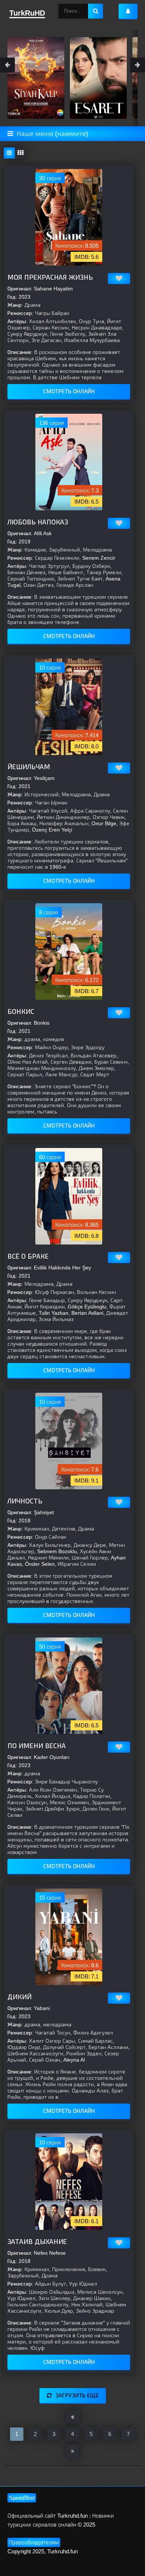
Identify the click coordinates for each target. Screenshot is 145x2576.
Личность (25, 1501)
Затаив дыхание (37, 2242)
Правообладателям (34, 2542)
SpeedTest (22, 2498)
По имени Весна (37, 1746)
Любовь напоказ (38, 522)
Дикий (20, 1997)
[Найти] (96, 11)
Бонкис (21, 1012)
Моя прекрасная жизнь (50, 277)
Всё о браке (28, 1256)
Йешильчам (29, 767)
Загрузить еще (77, 2395)
